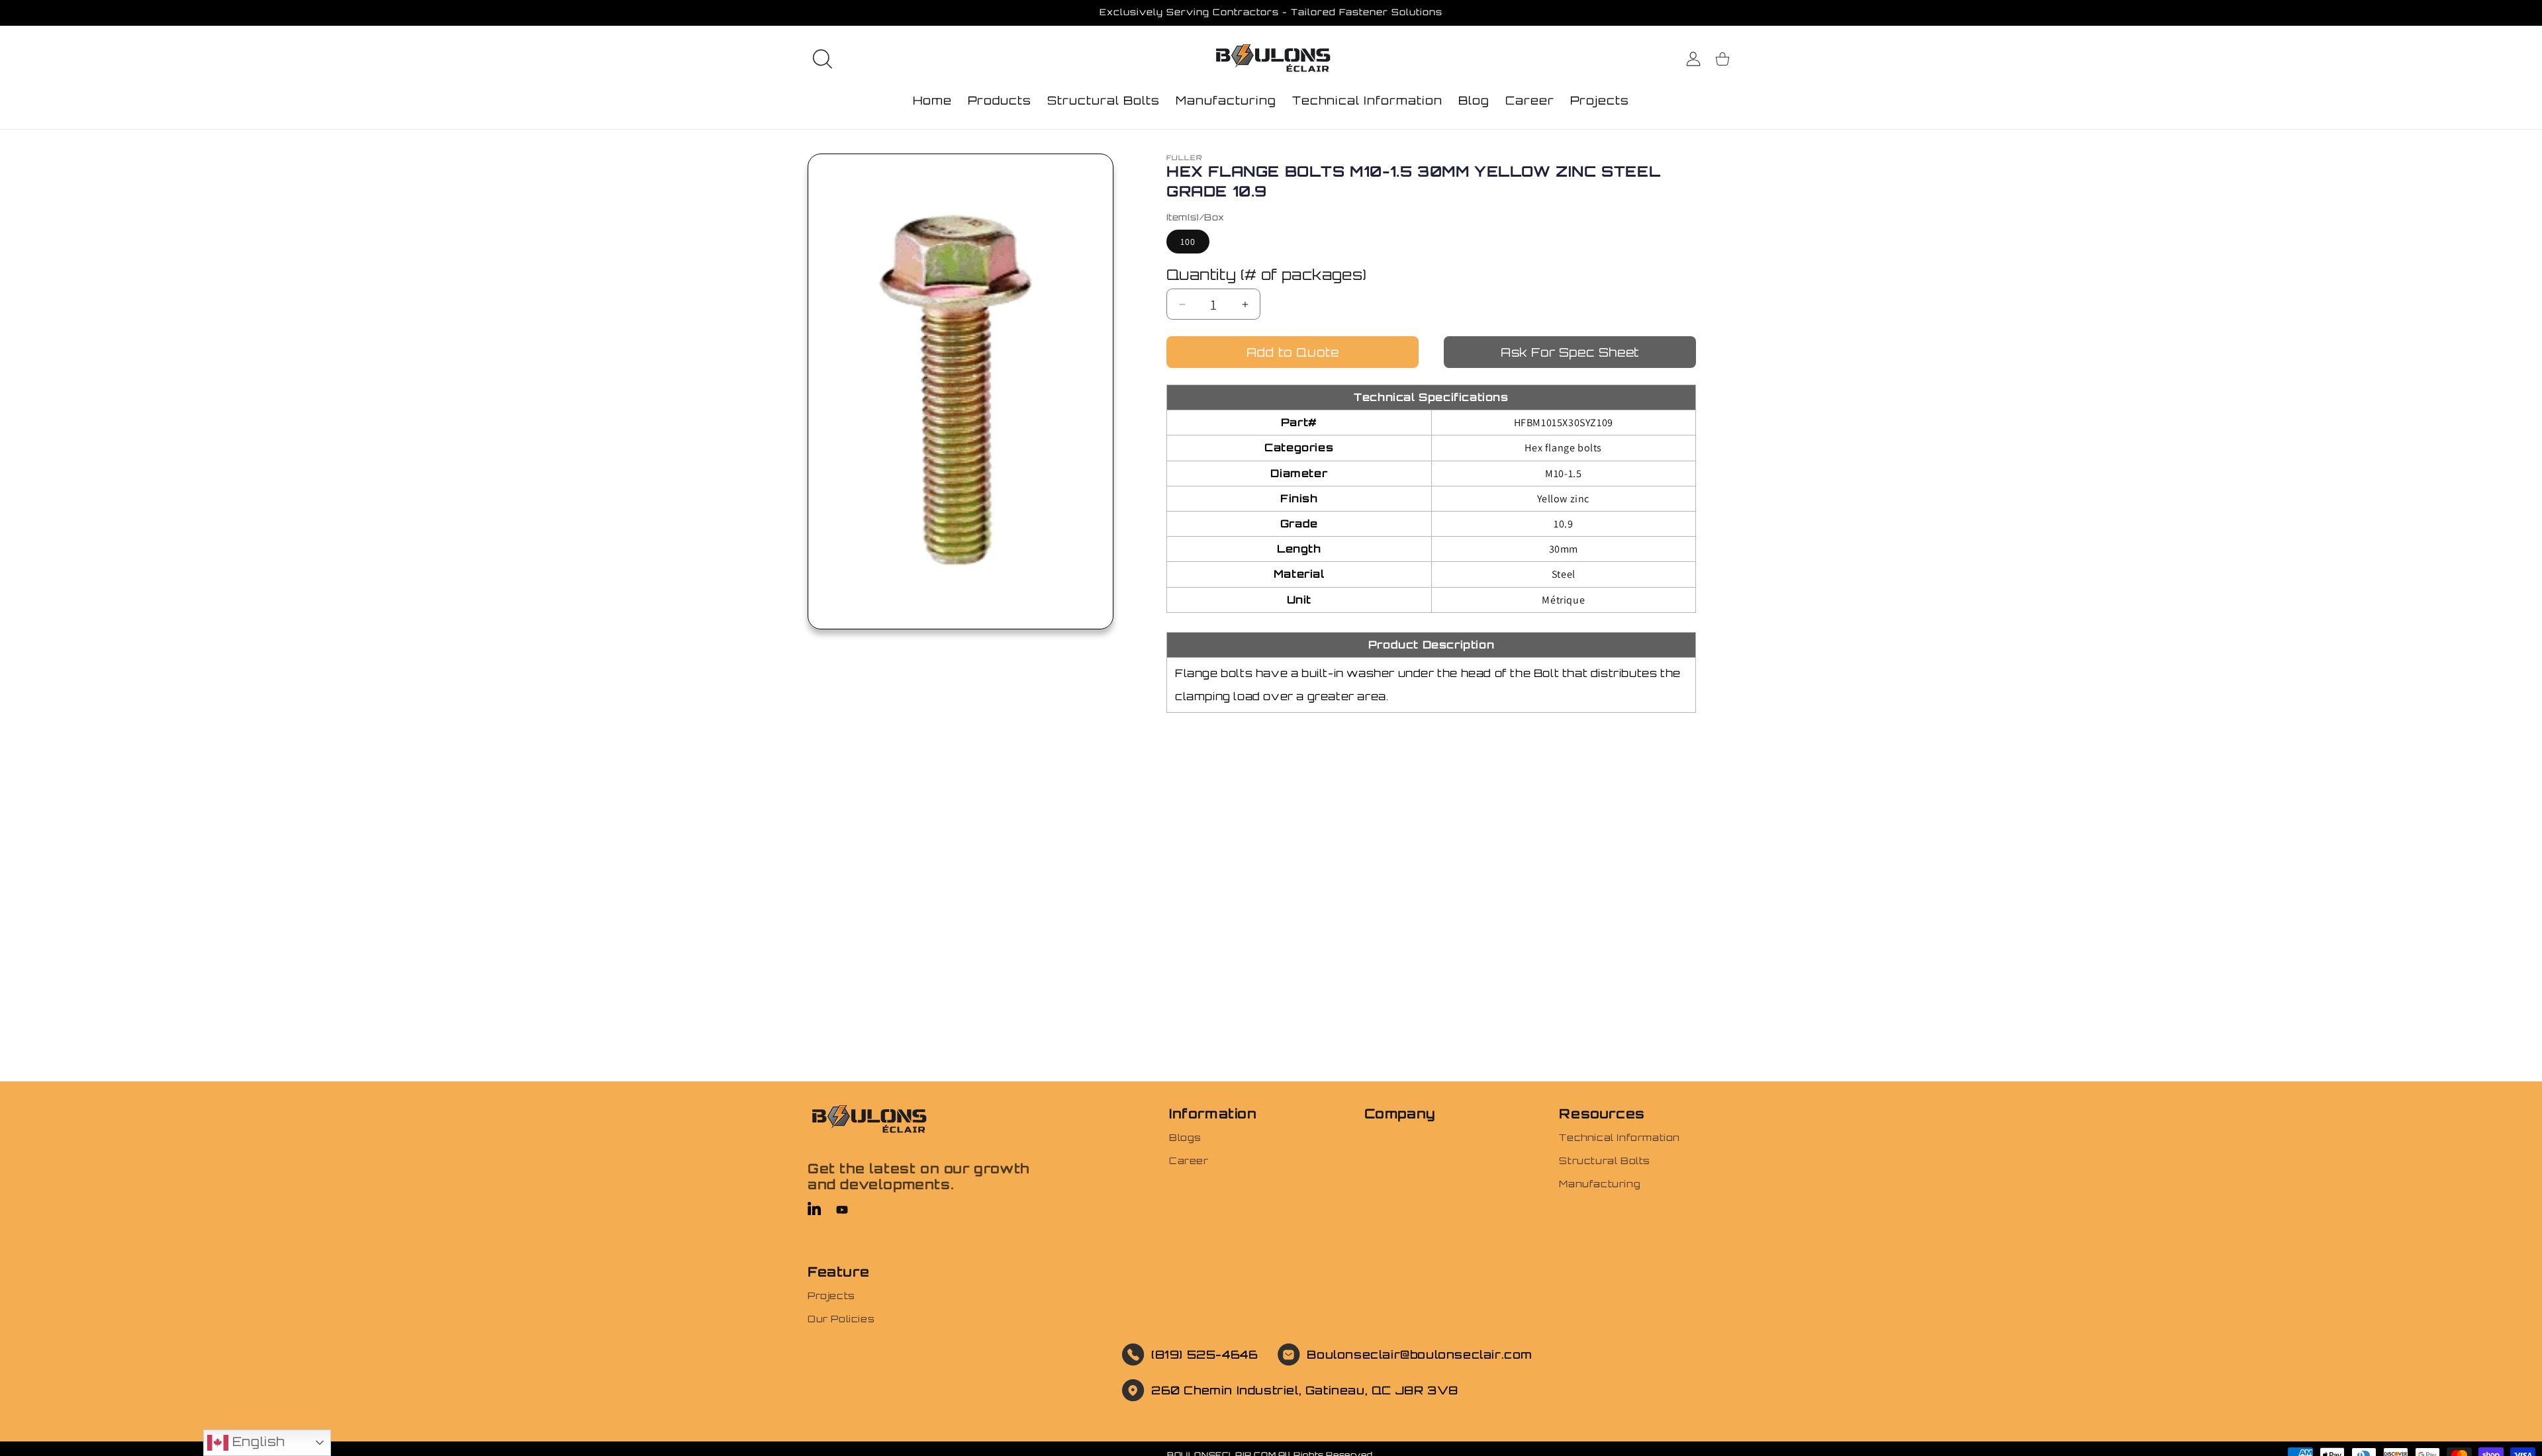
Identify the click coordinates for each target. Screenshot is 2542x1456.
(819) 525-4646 (1204, 1354)
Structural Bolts (1605, 1160)
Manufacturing (1600, 1184)
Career (1189, 1160)
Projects (831, 1296)
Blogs (1185, 1137)
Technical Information (1620, 1137)
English (257, 1441)
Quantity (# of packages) (1267, 274)
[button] (822, 59)
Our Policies (841, 1319)
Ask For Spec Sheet (1570, 352)
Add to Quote (1293, 352)
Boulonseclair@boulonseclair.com (1420, 1354)
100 (1188, 242)
